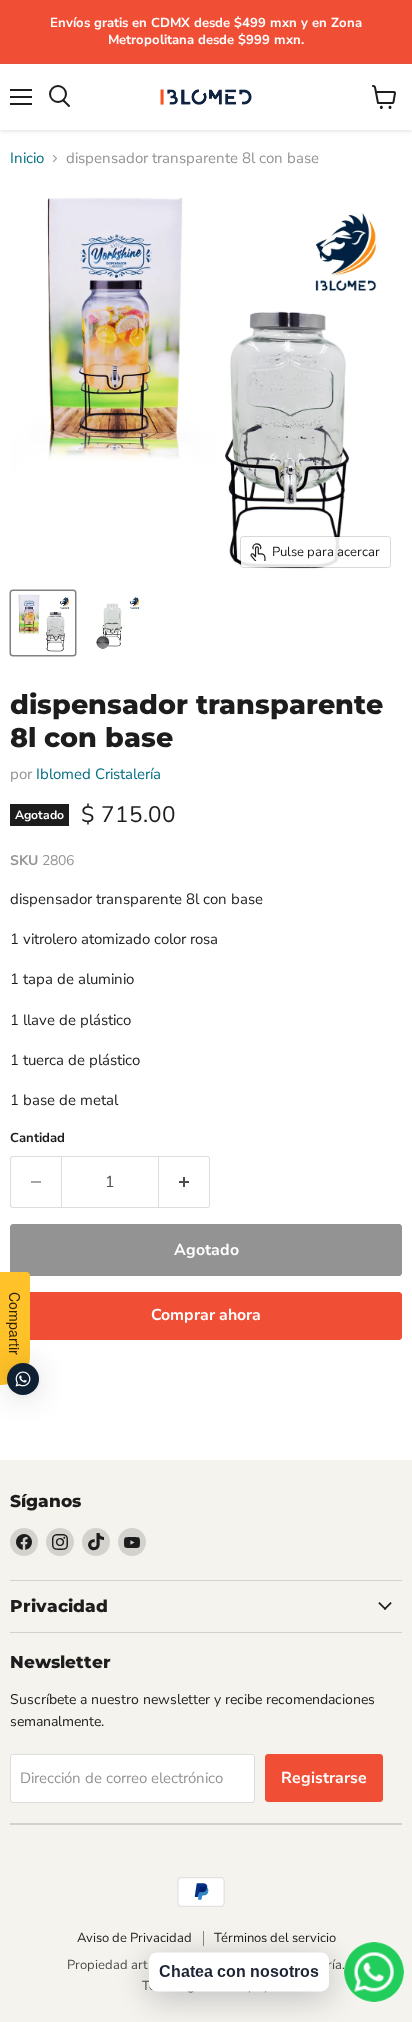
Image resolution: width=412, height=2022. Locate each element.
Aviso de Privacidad (134, 1938)
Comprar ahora (206, 1315)
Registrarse (324, 1778)
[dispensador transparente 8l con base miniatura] (43, 623)
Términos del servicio (275, 1938)
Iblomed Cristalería (98, 774)
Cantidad (37, 1138)
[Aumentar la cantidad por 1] (184, 1182)
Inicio (27, 158)
